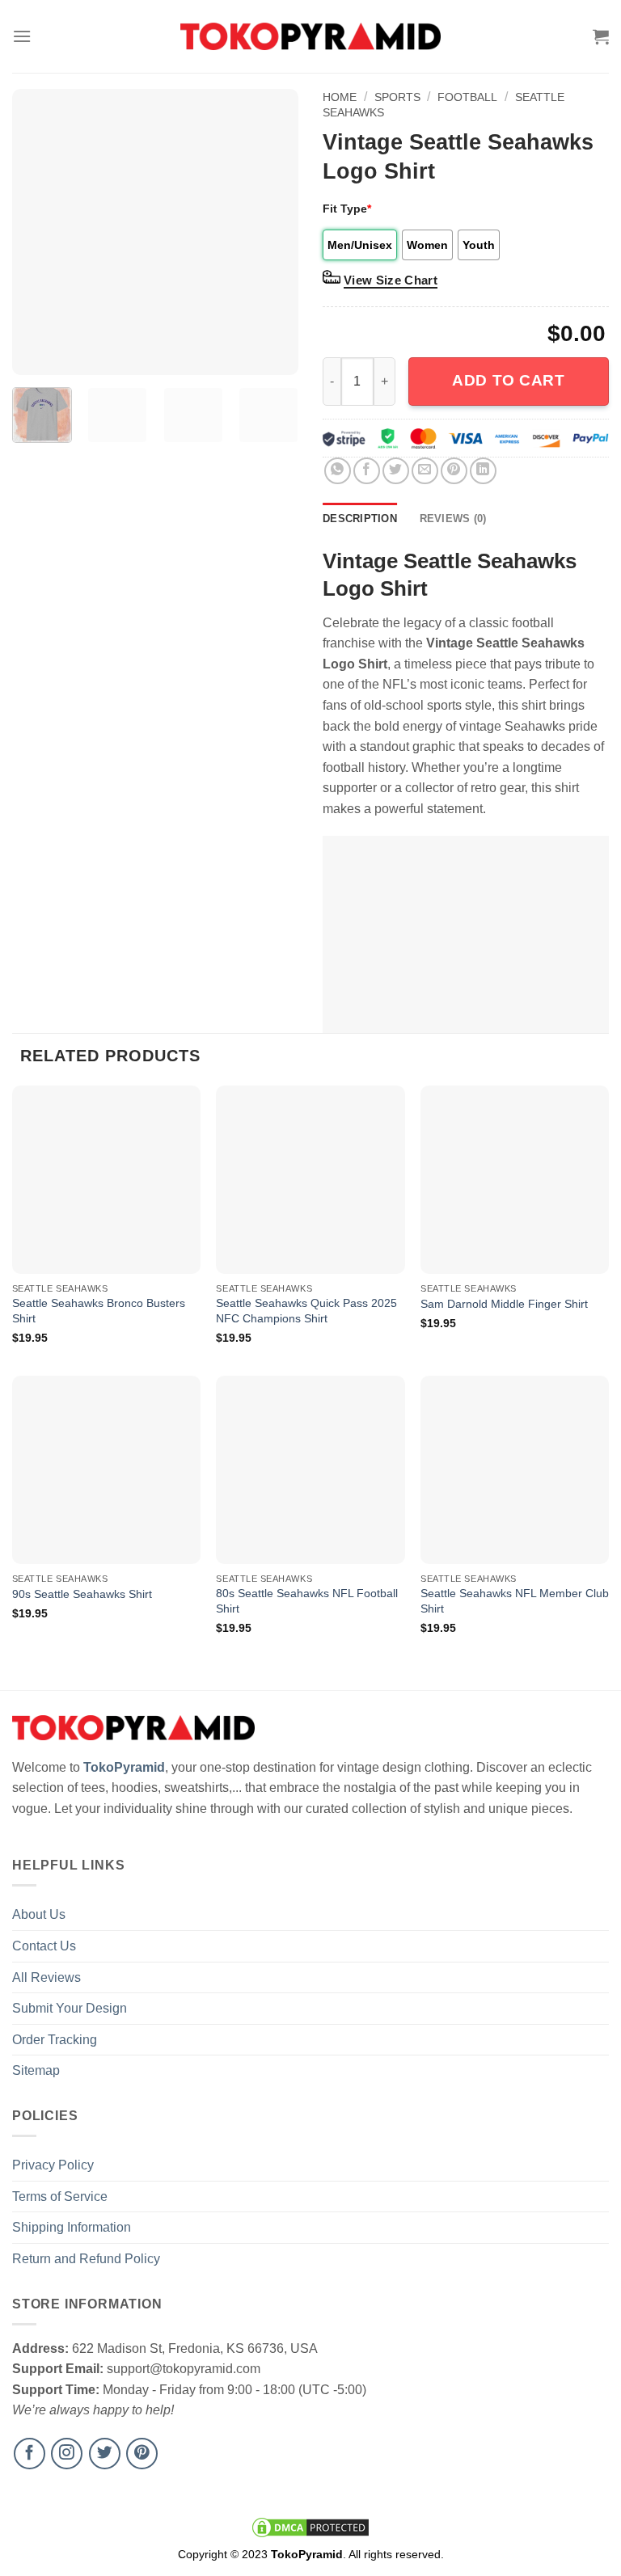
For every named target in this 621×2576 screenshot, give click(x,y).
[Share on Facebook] (367, 471)
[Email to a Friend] (425, 471)
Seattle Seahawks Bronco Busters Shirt (99, 1311)
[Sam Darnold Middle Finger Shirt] (515, 1180)
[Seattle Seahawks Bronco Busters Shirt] (106, 1180)
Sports (397, 97)
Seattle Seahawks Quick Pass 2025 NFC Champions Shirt (306, 1311)
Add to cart (508, 380)
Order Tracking (55, 2040)
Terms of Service (60, 2197)
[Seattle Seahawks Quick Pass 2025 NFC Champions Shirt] (310, 1180)
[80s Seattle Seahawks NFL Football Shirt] (310, 1470)
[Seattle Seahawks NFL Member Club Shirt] (515, 1470)
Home (340, 97)
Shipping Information (72, 2227)
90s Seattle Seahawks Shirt (82, 1594)
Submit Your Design (70, 2008)
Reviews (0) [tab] (453, 519)
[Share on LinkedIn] (483, 471)
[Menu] (22, 36)
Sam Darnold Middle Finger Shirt (504, 1304)
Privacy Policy (53, 2165)
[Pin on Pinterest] (454, 471)
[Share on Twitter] (396, 471)
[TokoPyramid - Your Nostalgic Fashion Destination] (311, 36)
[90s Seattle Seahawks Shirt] (106, 1470)
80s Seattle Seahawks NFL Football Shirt (307, 1601)
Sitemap (36, 2070)
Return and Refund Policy (86, 2259)
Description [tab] (360, 519)
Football (467, 97)
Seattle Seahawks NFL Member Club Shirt (515, 1601)
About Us (39, 1914)
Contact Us (44, 1946)
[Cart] (601, 36)
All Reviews (46, 1977)
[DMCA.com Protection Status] (310, 2526)
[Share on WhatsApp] (338, 471)
